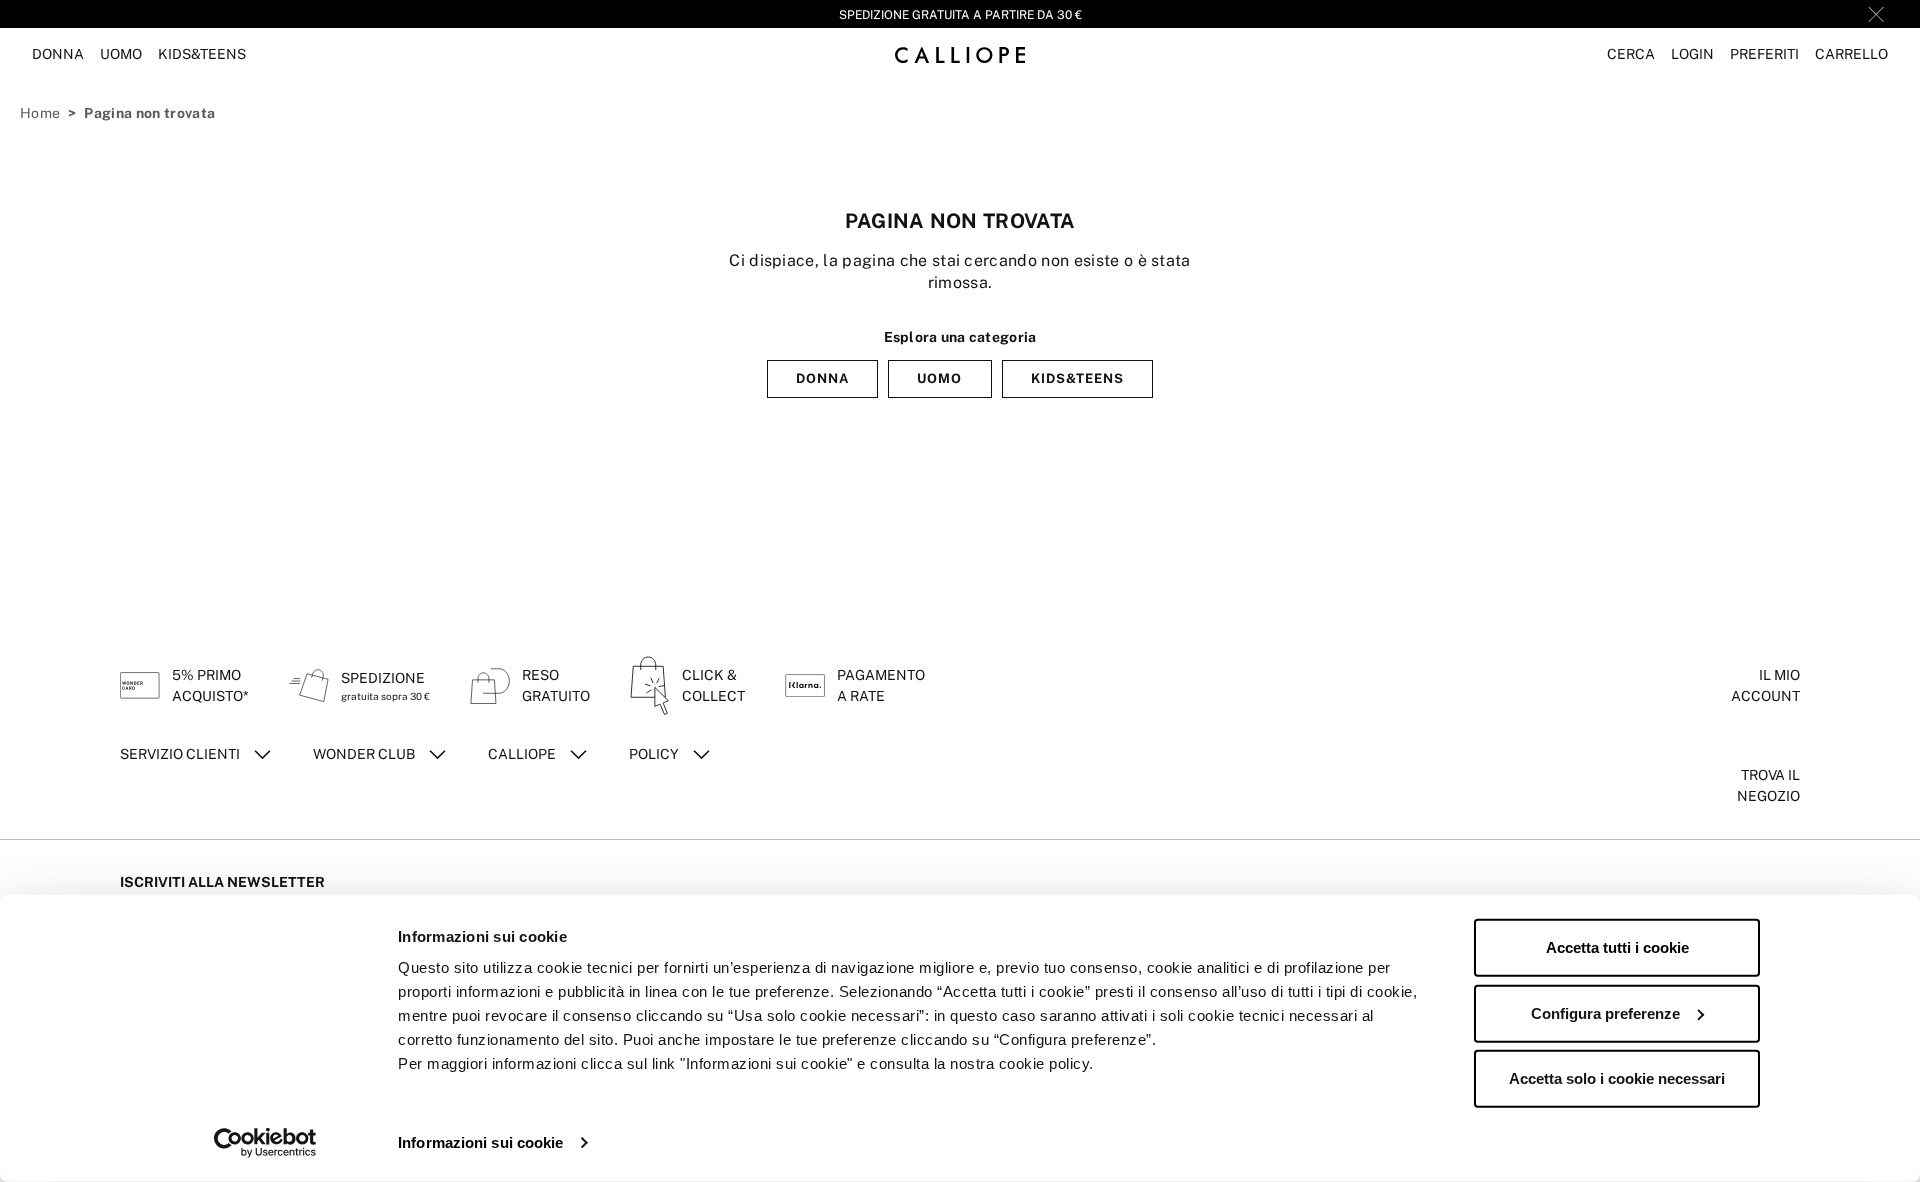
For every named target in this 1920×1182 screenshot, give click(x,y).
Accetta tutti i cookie (1617, 947)
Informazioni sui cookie (480, 1142)
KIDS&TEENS (1077, 378)
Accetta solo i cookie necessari (1617, 1078)
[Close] (1876, 14)
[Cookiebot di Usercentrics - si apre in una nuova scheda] (265, 1143)
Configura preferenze (1605, 1012)
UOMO (939, 378)
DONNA (822, 378)
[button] (1631, 54)
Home (40, 113)
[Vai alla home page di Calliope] (960, 54)
